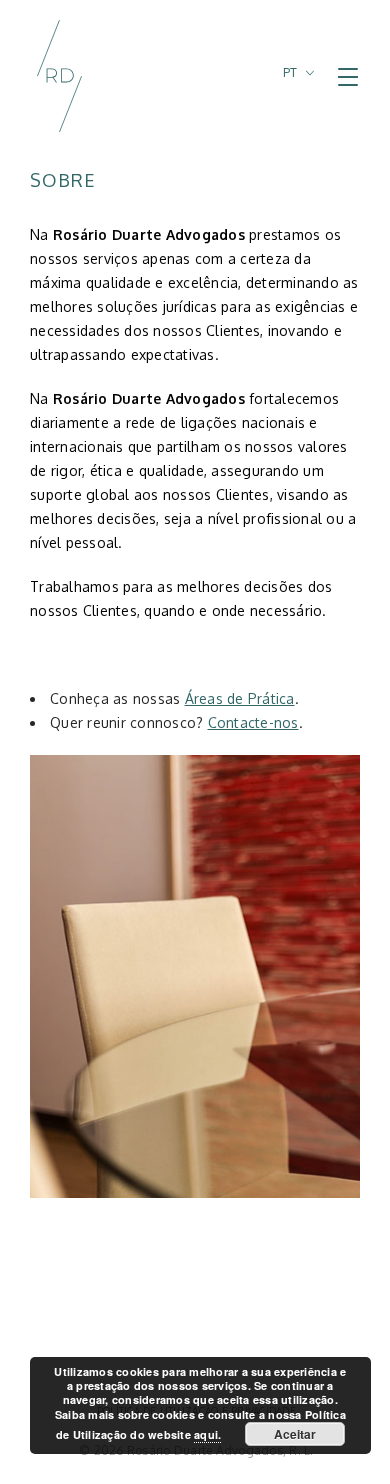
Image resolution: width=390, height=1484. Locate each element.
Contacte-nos (253, 722)
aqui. (207, 1434)
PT (290, 72)
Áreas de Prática (240, 698)
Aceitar (295, 1434)
